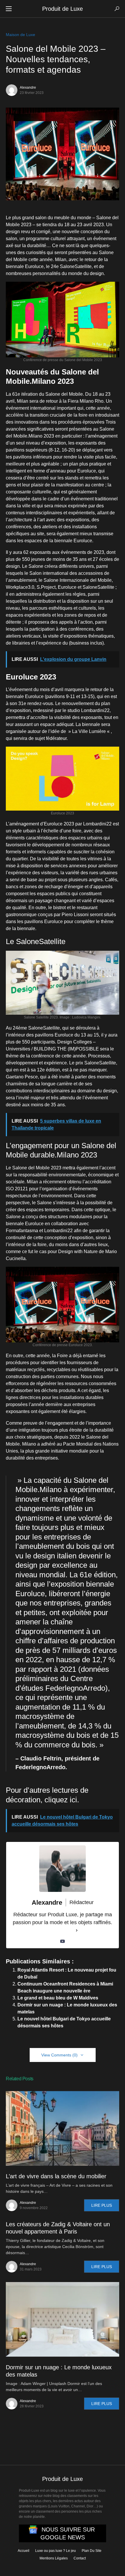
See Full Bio (59, 1930)
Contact (80, 2558)
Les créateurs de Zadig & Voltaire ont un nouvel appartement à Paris (58, 2228)
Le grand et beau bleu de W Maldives (58, 1998)
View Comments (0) (59, 2055)
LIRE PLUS (102, 2205)
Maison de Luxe (20, 35)
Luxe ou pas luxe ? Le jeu (56, 2551)
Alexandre (28, 88)
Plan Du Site (92, 2551)
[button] (9, 9)
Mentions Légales (54, 2558)
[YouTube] (63, 1941)
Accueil (24, 2551)
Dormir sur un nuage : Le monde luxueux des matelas (59, 2371)
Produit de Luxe (63, 9)
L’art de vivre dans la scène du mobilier (56, 2176)
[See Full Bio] (77, 1930)
